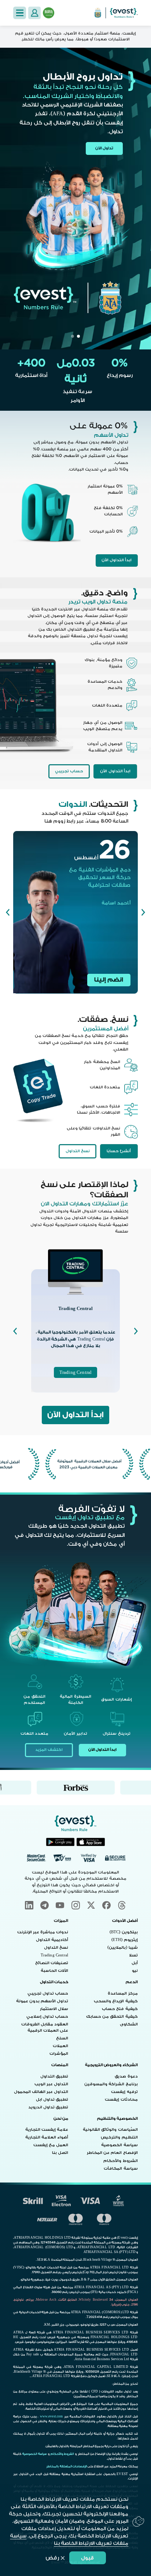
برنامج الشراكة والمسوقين (111, 2084)
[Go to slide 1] (78, 336)
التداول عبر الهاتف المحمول (41, 2092)
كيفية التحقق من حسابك (112, 2017)
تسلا (133, 1955)
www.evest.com (51, 2417)
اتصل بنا (60, 2153)
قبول (87, 2558)
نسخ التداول (78, 1151)
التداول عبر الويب (51, 2084)
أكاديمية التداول (52, 1940)
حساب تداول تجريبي (48, 1993)
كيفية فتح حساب (120, 2009)
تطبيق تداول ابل (52, 2100)
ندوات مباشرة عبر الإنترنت (43, 1932)
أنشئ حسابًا (119, 1151)
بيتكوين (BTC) (124, 1932)
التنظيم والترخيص (119, 2137)
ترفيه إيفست (124, 2092)
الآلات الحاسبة (54, 1971)
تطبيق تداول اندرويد (48, 2107)
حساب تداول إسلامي (47, 2017)
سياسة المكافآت (121, 2169)
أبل (135, 1963)
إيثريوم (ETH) (125, 1940)
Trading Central (75, 1372)
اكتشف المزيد (49, 1750)
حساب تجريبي (69, 771)
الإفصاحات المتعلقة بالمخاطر (66, 2466)
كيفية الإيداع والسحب (116, 2001)
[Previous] (143, 912)
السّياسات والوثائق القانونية (110, 2130)
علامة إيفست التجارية (47, 2130)
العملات (60, 2046)
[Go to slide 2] (73, 336)
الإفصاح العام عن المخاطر (112, 2153)
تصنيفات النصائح (52, 1963)
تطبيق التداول (54, 2076)
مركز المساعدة (123, 1993)
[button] (19, 13)
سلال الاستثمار (54, 2009)
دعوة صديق (126, 2076)
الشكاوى (129, 2024)
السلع (62, 2038)
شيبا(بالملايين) (122, 1948)
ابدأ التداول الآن (117, 560)
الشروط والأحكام (120, 2161)
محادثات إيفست (121, 2100)
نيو (135, 1971)
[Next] (8, 912)
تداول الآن (104, 148)
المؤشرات (59, 2054)
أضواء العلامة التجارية (47, 2137)
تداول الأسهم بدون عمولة (42, 2001)
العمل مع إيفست (51, 2145)
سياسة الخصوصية (119, 2145)
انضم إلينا (109, 980)
